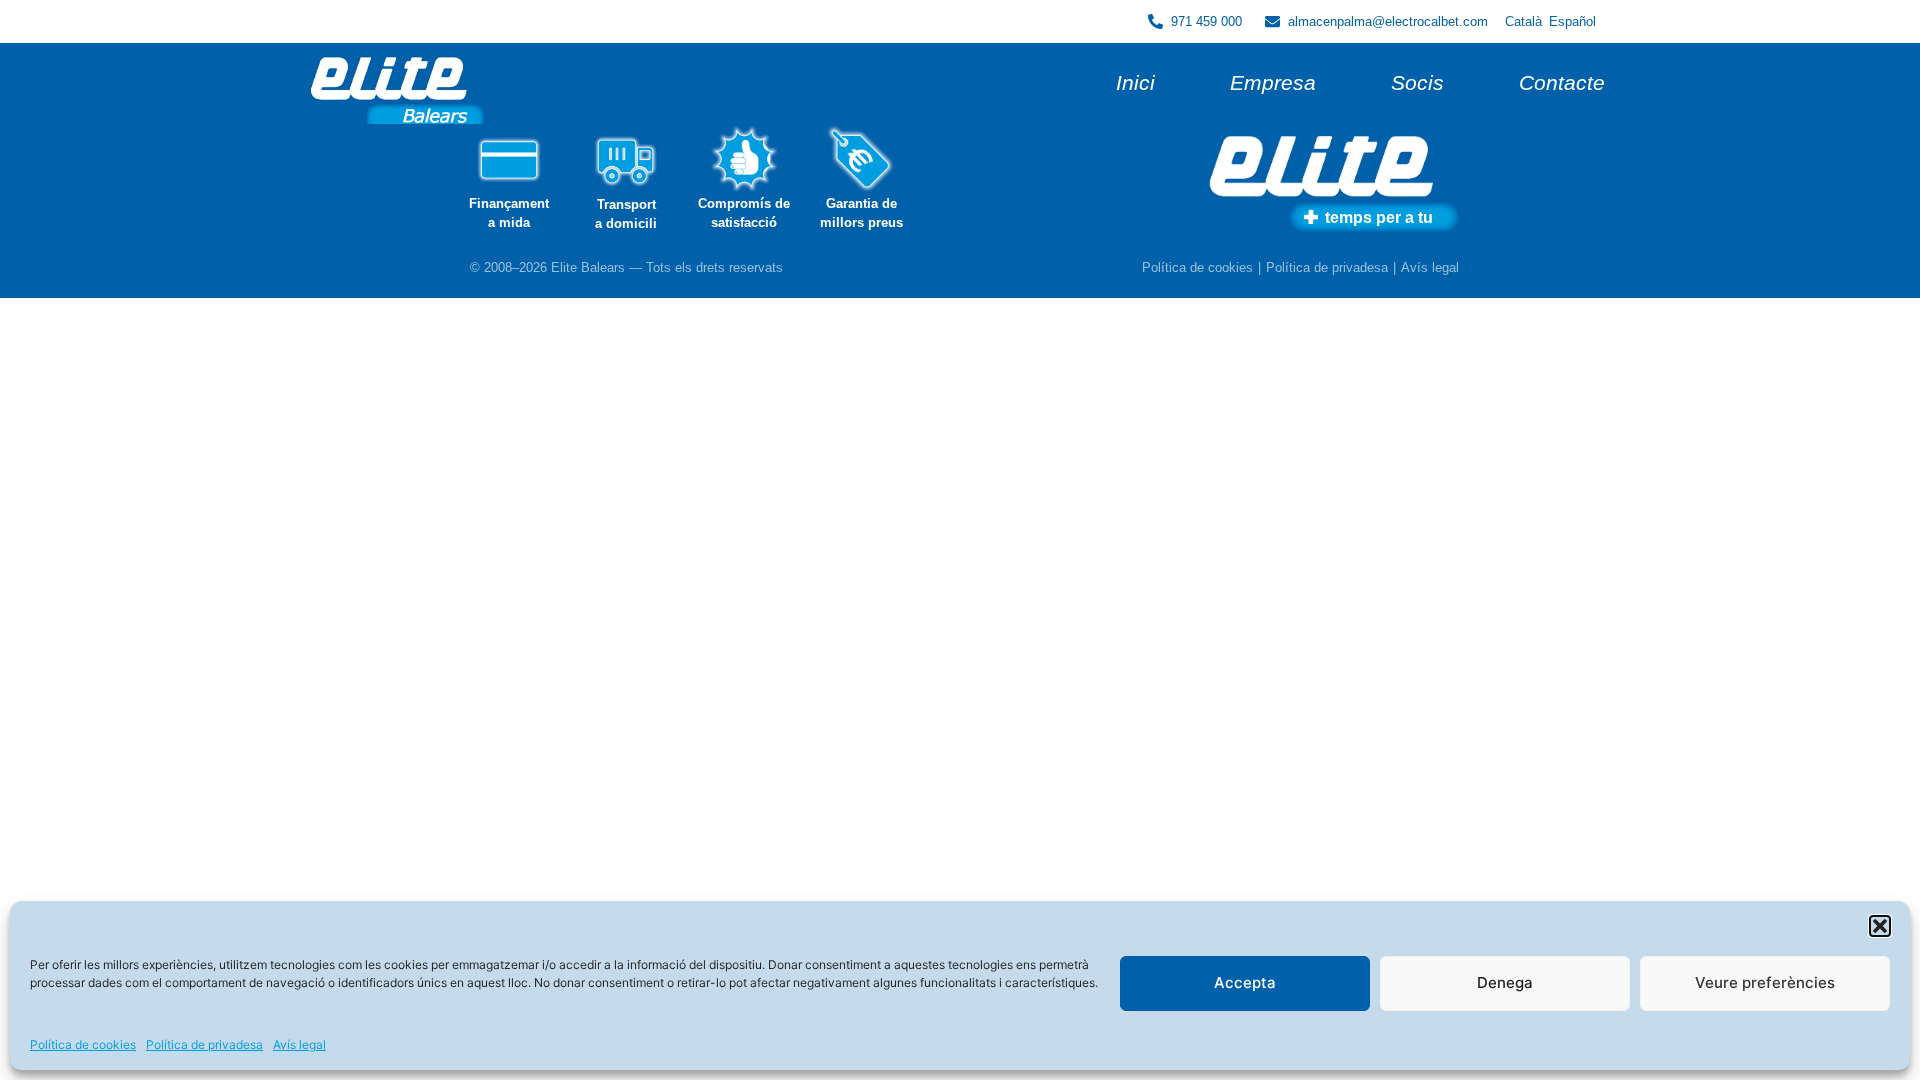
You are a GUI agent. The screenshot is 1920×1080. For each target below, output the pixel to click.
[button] (1880, 926)
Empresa (1273, 82)
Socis (1417, 82)
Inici (1135, 82)
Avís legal (299, 1044)
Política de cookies (83, 1044)
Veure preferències (1765, 982)
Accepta (1245, 982)
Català (1523, 21)
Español (1572, 21)
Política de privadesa (204, 1044)
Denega (1505, 982)
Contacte (1562, 82)
